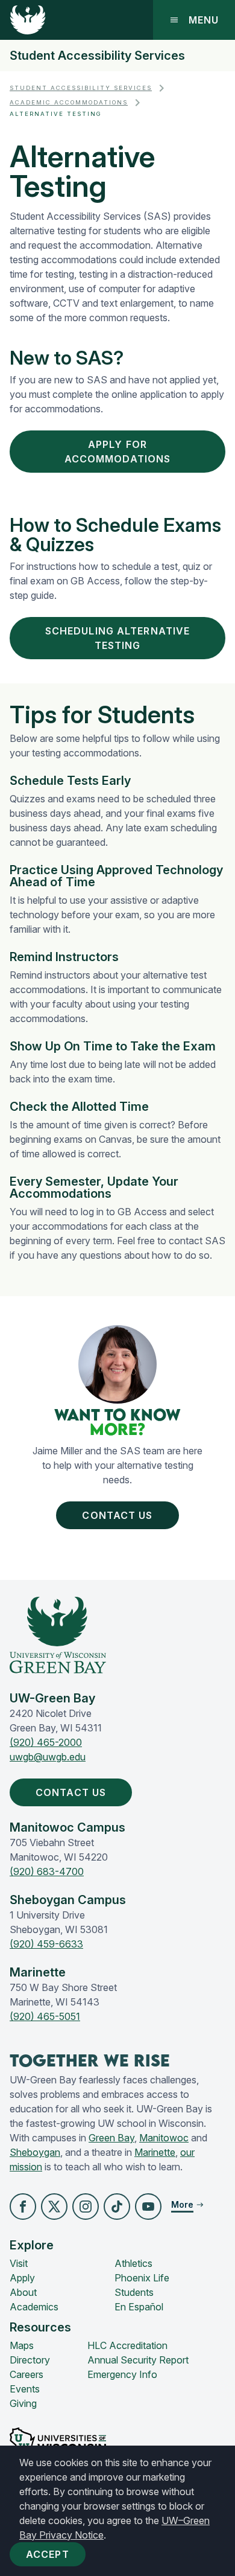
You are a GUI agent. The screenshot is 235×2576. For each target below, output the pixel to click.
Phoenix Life (142, 2278)
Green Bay (111, 2138)
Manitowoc (164, 2138)
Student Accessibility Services (97, 56)
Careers (27, 2374)
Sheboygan (35, 2152)
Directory (30, 2360)
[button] (23, 2207)
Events (25, 2389)
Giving (23, 2403)
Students (134, 2292)
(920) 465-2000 (46, 1742)
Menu (204, 20)
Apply (22, 2278)
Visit (19, 2263)
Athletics (133, 2263)
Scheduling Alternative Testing (118, 638)
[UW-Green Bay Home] (28, 20)
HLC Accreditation (127, 2345)
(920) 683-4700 (47, 1871)
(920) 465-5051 (45, 2016)
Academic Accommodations (69, 102)
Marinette (155, 2152)
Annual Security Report (138, 2360)
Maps (22, 2345)
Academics (34, 2307)
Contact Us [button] (117, 1515)
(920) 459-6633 (46, 1944)
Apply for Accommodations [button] (118, 452)
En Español (139, 2307)
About (23, 2292)
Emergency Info (122, 2374)
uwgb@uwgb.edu (48, 1757)
